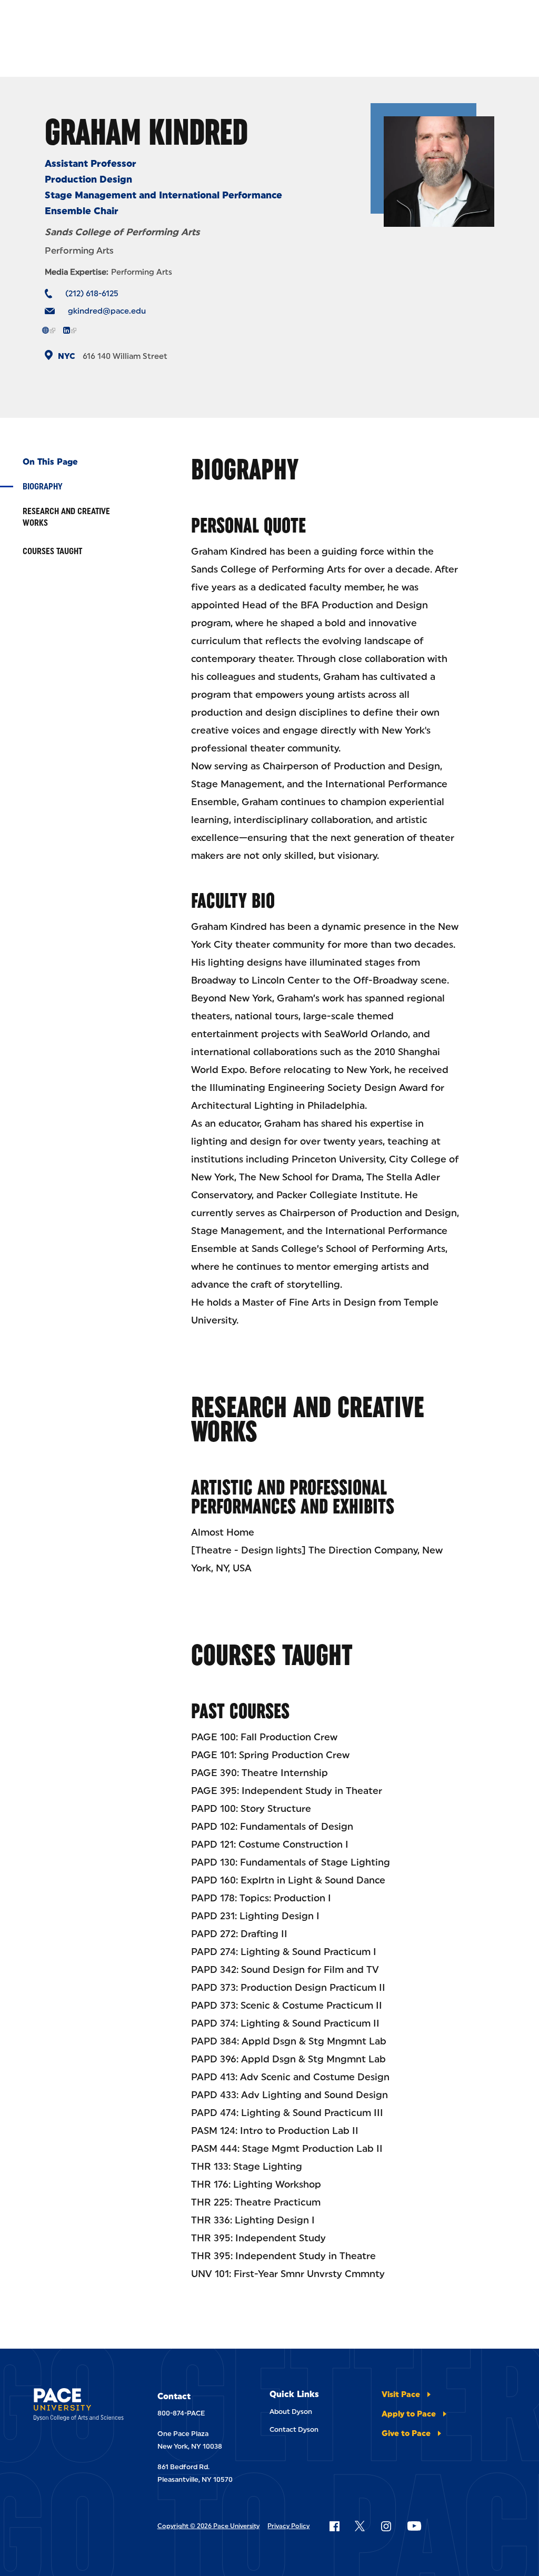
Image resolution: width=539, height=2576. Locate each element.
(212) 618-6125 (92, 294)
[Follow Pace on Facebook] (334, 2526)
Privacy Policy (288, 2526)
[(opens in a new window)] (49, 330)
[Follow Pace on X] (360, 2526)
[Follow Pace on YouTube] (414, 2526)
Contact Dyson (294, 2429)
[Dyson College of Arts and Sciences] (79, 2406)
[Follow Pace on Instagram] (386, 2526)
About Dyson (291, 2412)
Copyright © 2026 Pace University (208, 2526)
